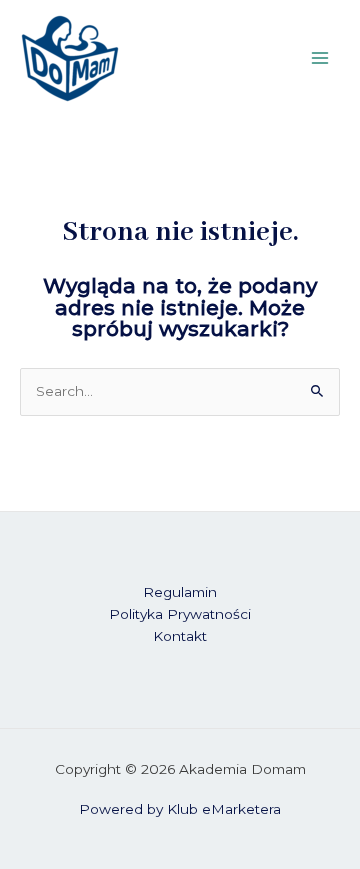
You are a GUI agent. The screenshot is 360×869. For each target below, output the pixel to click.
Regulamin (180, 592)
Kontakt (180, 636)
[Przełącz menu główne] (320, 58)
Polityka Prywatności (180, 614)
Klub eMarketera (224, 809)
